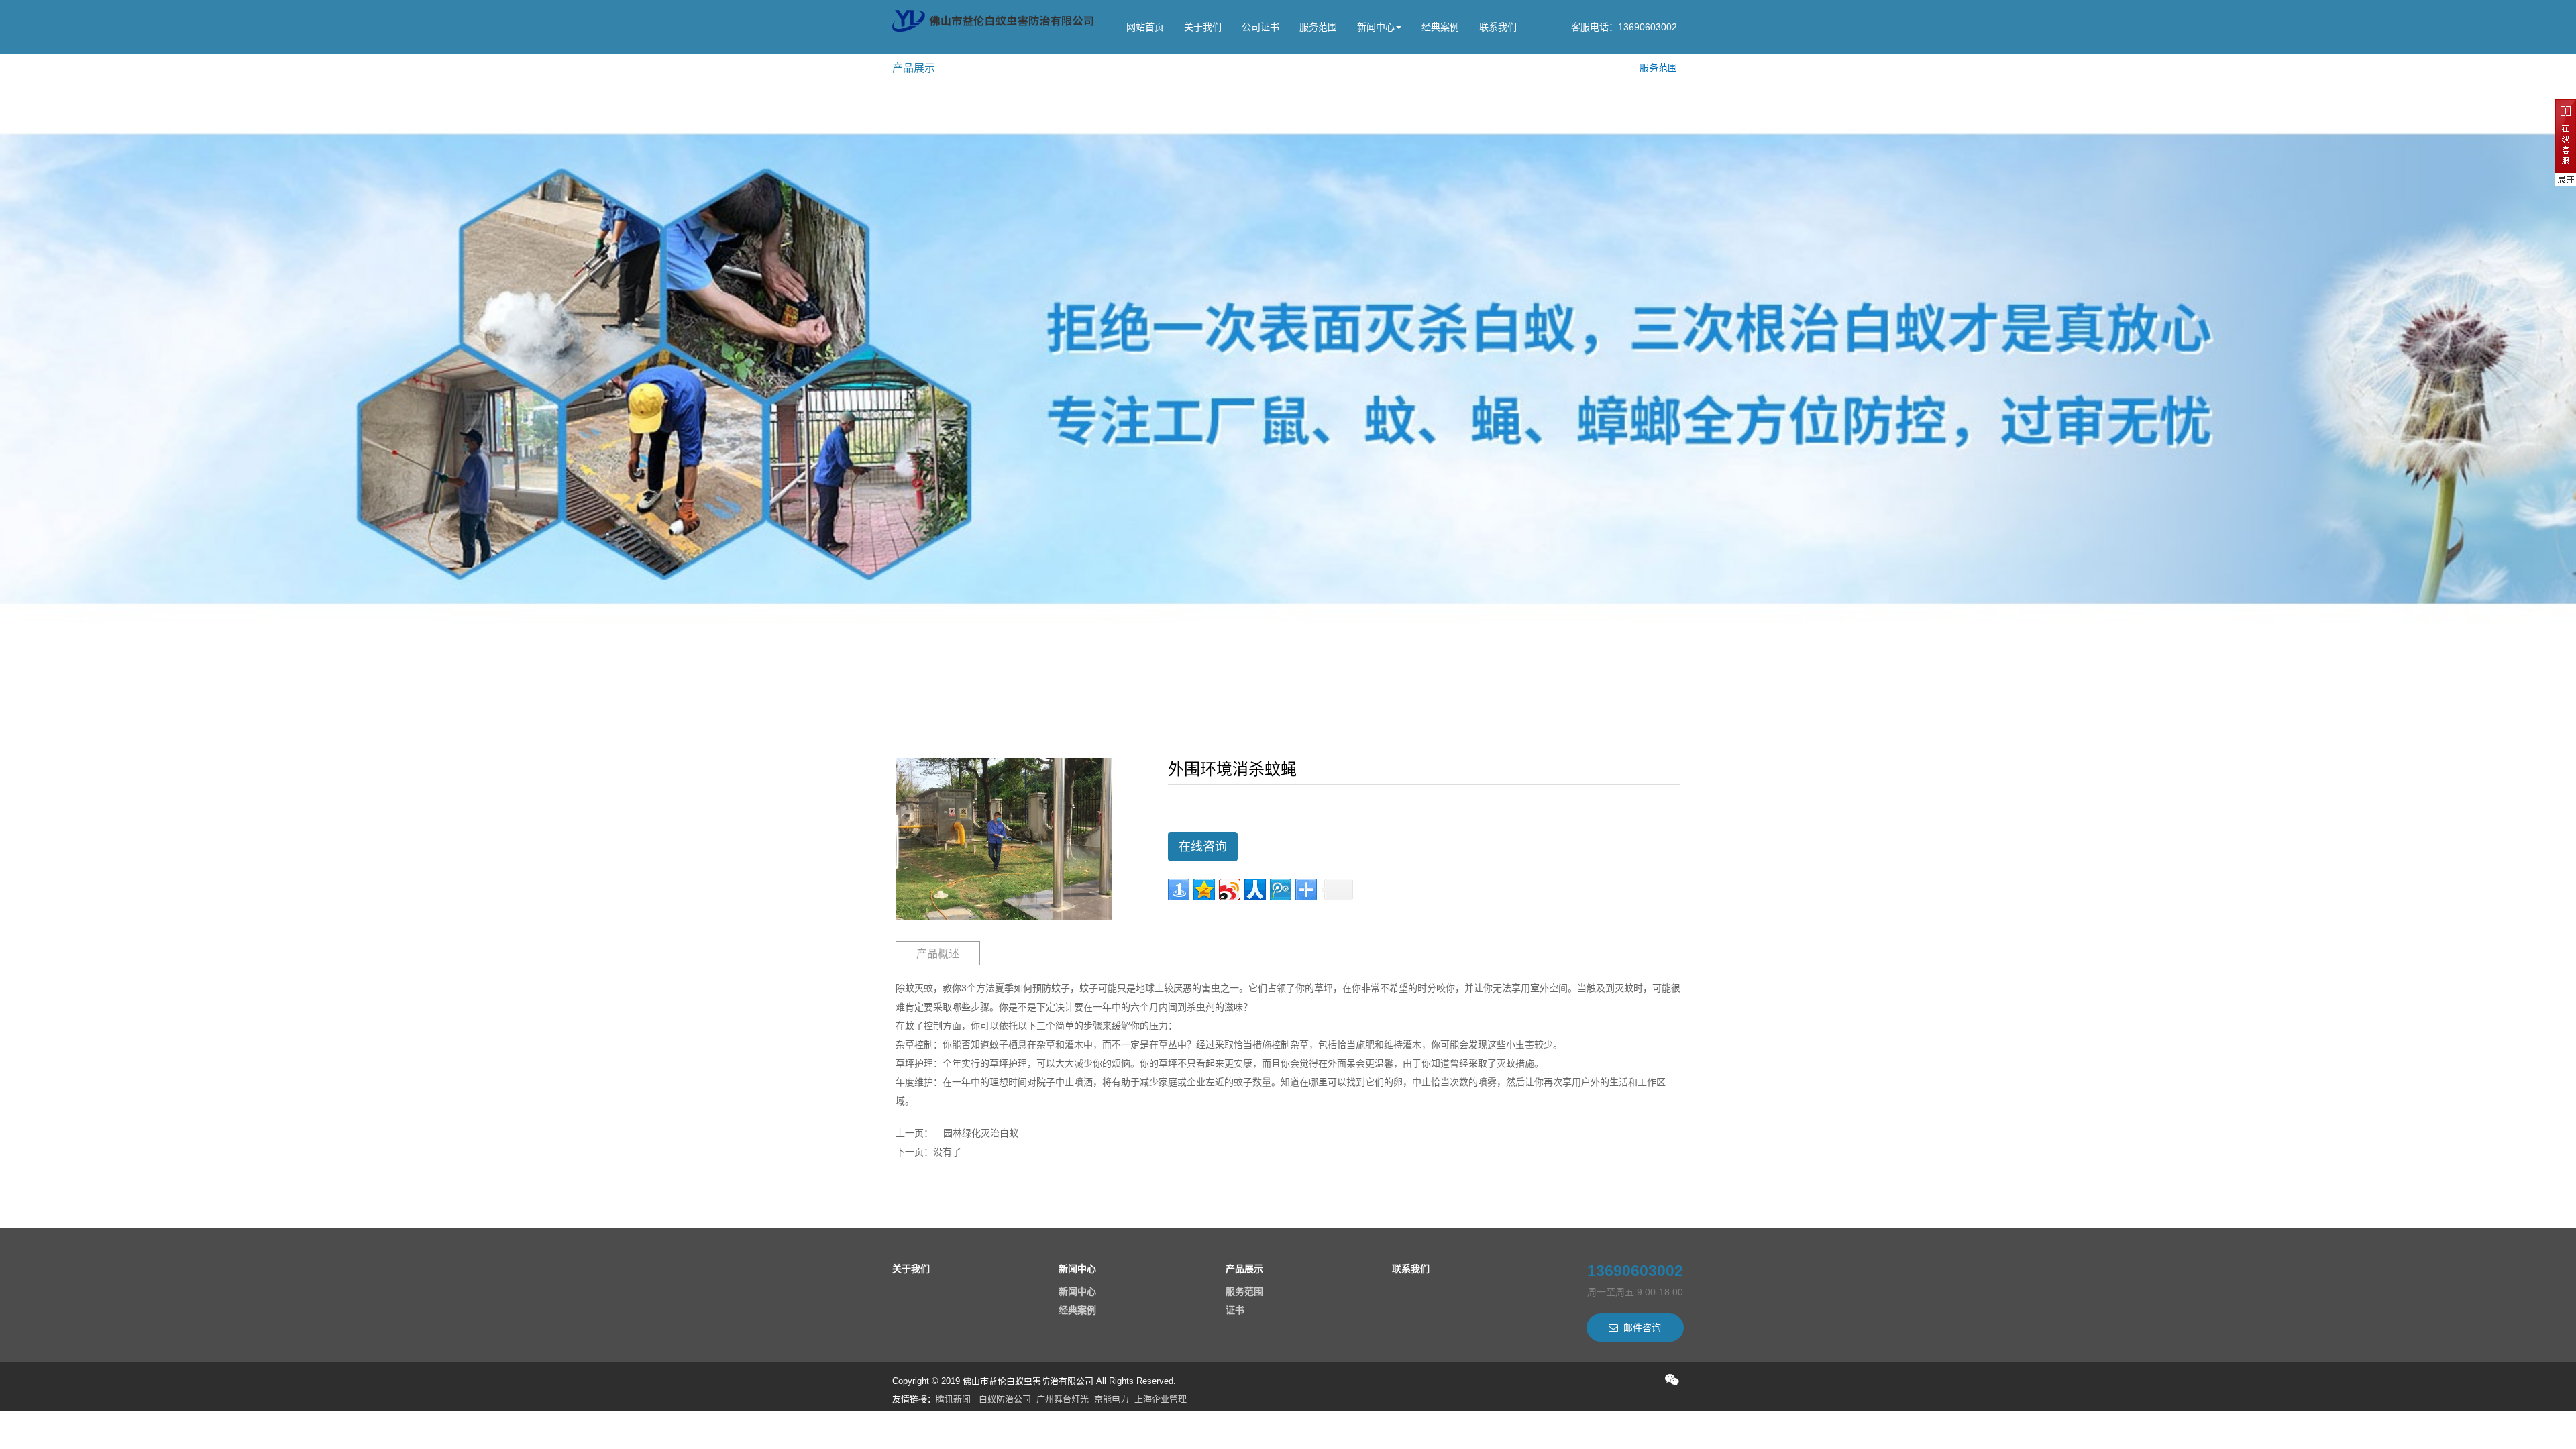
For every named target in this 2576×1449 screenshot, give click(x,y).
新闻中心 (1376, 27)
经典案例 (1440, 27)
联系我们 (1498, 27)
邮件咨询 (1642, 1328)
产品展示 (1244, 1269)
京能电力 (1112, 1399)
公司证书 (1260, 27)
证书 (1235, 1310)
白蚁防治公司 (1005, 1399)
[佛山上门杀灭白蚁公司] (993, 21)
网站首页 (1145, 27)
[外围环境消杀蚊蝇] (1004, 839)
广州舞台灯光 (1063, 1399)
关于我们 (1203, 27)
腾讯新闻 (953, 1399)
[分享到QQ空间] (1204, 890)
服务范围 (1318, 27)
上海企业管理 (1161, 1399)
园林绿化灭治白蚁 (981, 1133)
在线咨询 (1203, 847)
